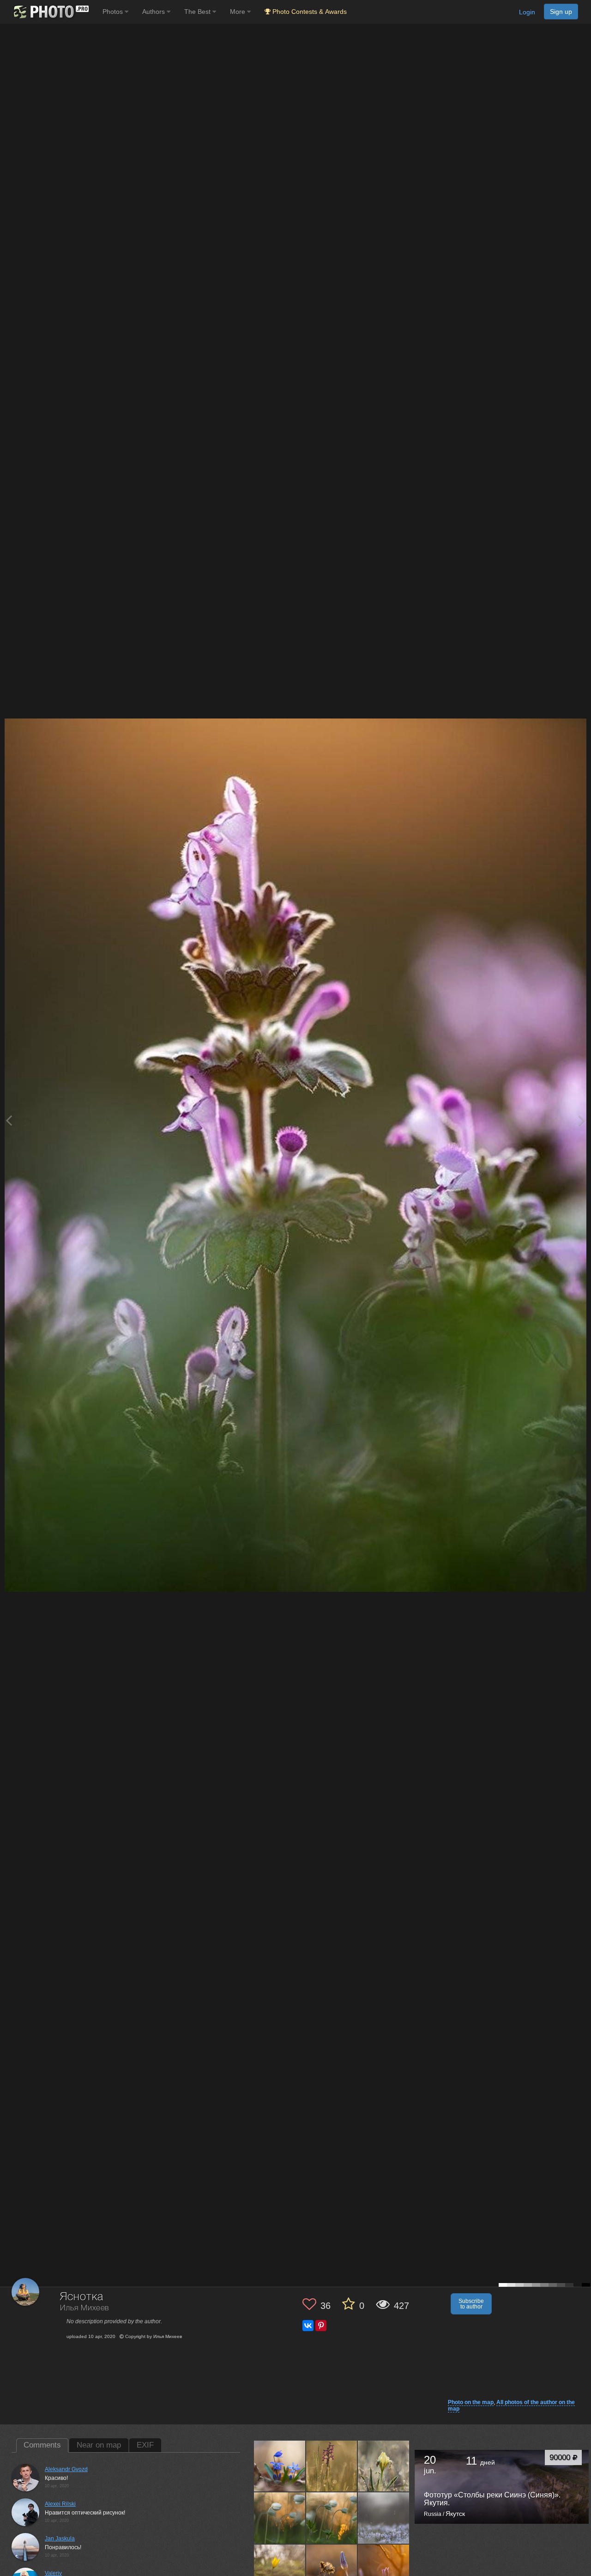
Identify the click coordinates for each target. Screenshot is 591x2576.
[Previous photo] (9, 1120)
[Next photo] (582, 1120)
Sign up (561, 12)
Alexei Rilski (60, 2504)
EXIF (145, 2445)
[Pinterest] (321, 2326)
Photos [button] (114, 12)
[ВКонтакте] (308, 2326)
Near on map (99, 2445)
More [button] (238, 12)
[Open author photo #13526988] (384, 2518)
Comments (42, 2445)
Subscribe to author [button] (471, 2304)
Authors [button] (154, 12)
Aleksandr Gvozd (66, 2469)
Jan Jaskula (60, 2539)
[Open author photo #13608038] (384, 2466)
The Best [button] (198, 12)
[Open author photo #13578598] (280, 2518)
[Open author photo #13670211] (332, 2466)
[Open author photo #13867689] (280, 2466)
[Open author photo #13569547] (332, 2518)
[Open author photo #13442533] (384, 2570)
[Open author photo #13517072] (280, 2570)
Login (527, 12)
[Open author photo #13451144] (332, 2570)
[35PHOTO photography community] (50, 12)
